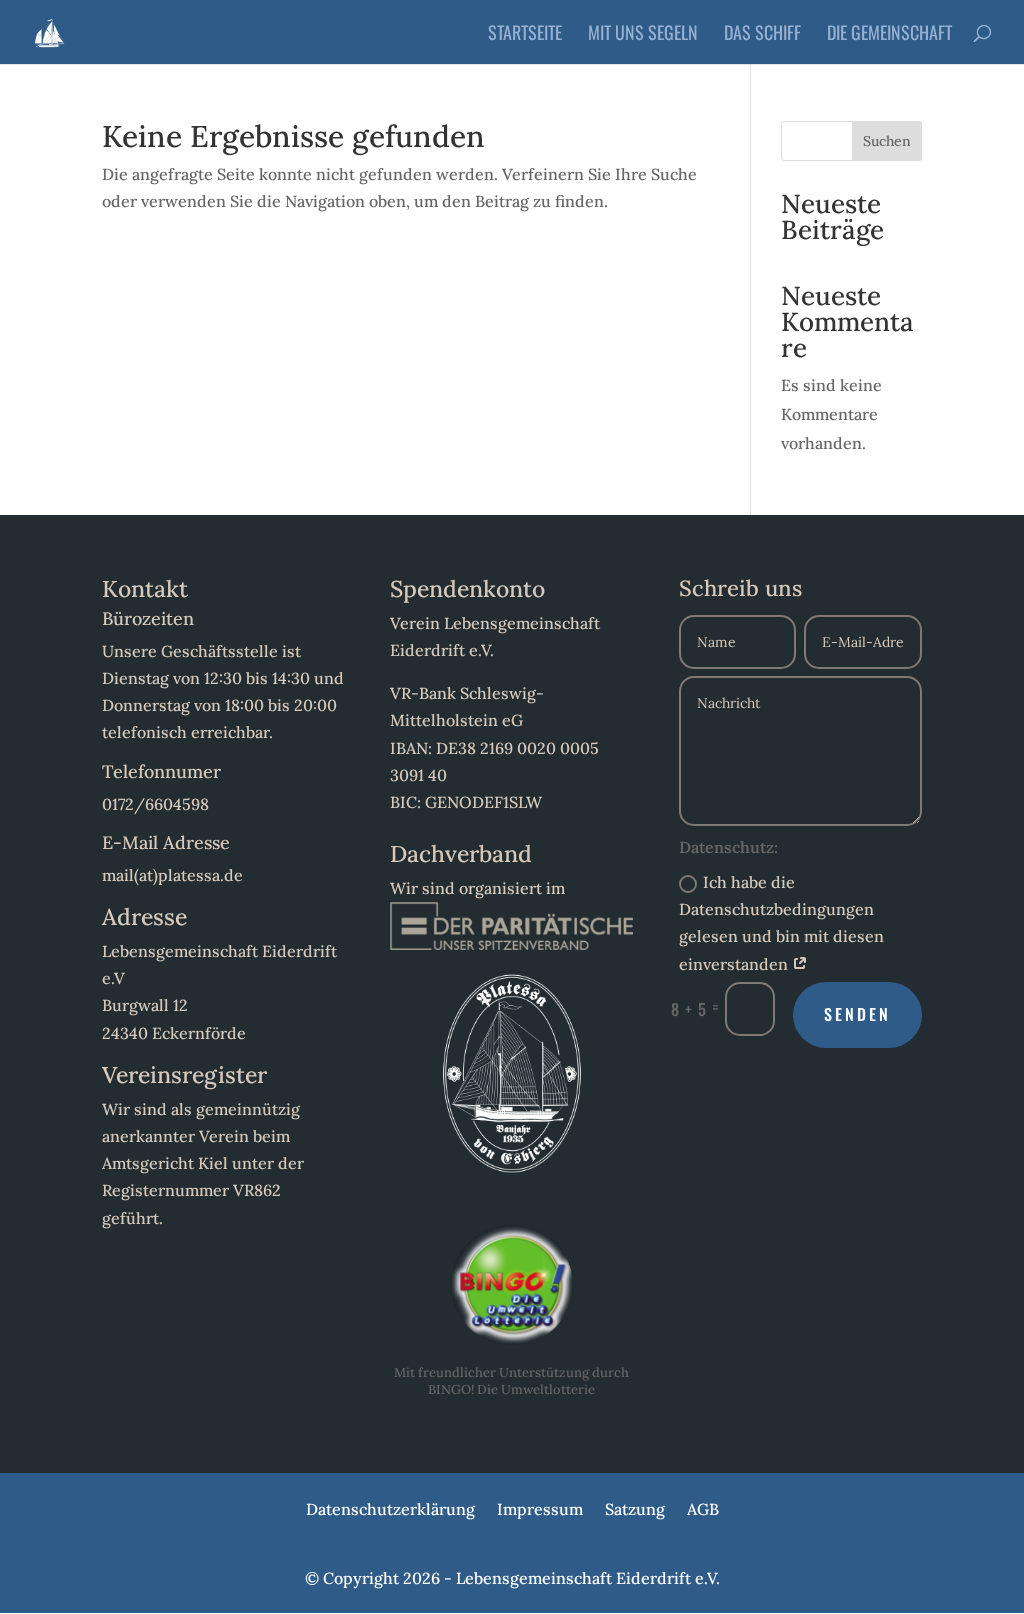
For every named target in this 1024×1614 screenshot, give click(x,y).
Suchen (887, 141)
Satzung (635, 1510)
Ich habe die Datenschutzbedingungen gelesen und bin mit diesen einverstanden (781, 923)
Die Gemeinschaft (889, 35)
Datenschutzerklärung (390, 1510)
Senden (857, 1014)
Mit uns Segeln (643, 35)
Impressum (540, 1510)
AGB (703, 1510)
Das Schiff (762, 35)
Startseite (525, 35)
